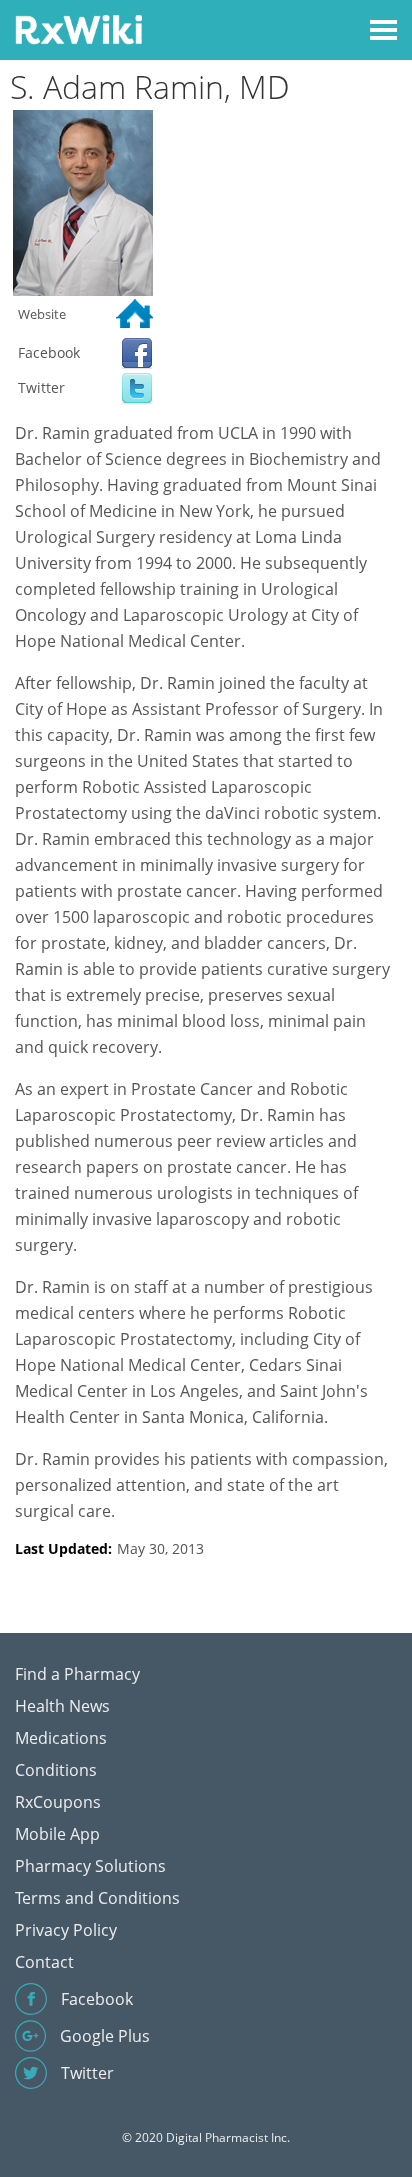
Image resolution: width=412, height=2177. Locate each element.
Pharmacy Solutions (90, 1866)
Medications (61, 1738)
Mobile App (57, 1834)
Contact (44, 1962)
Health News (62, 1706)
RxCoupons (58, 1802)
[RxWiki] (78, 28)
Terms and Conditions (97, 1898)
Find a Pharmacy (77, 1674)
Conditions (56, 1770)
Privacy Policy (66, 1930)
